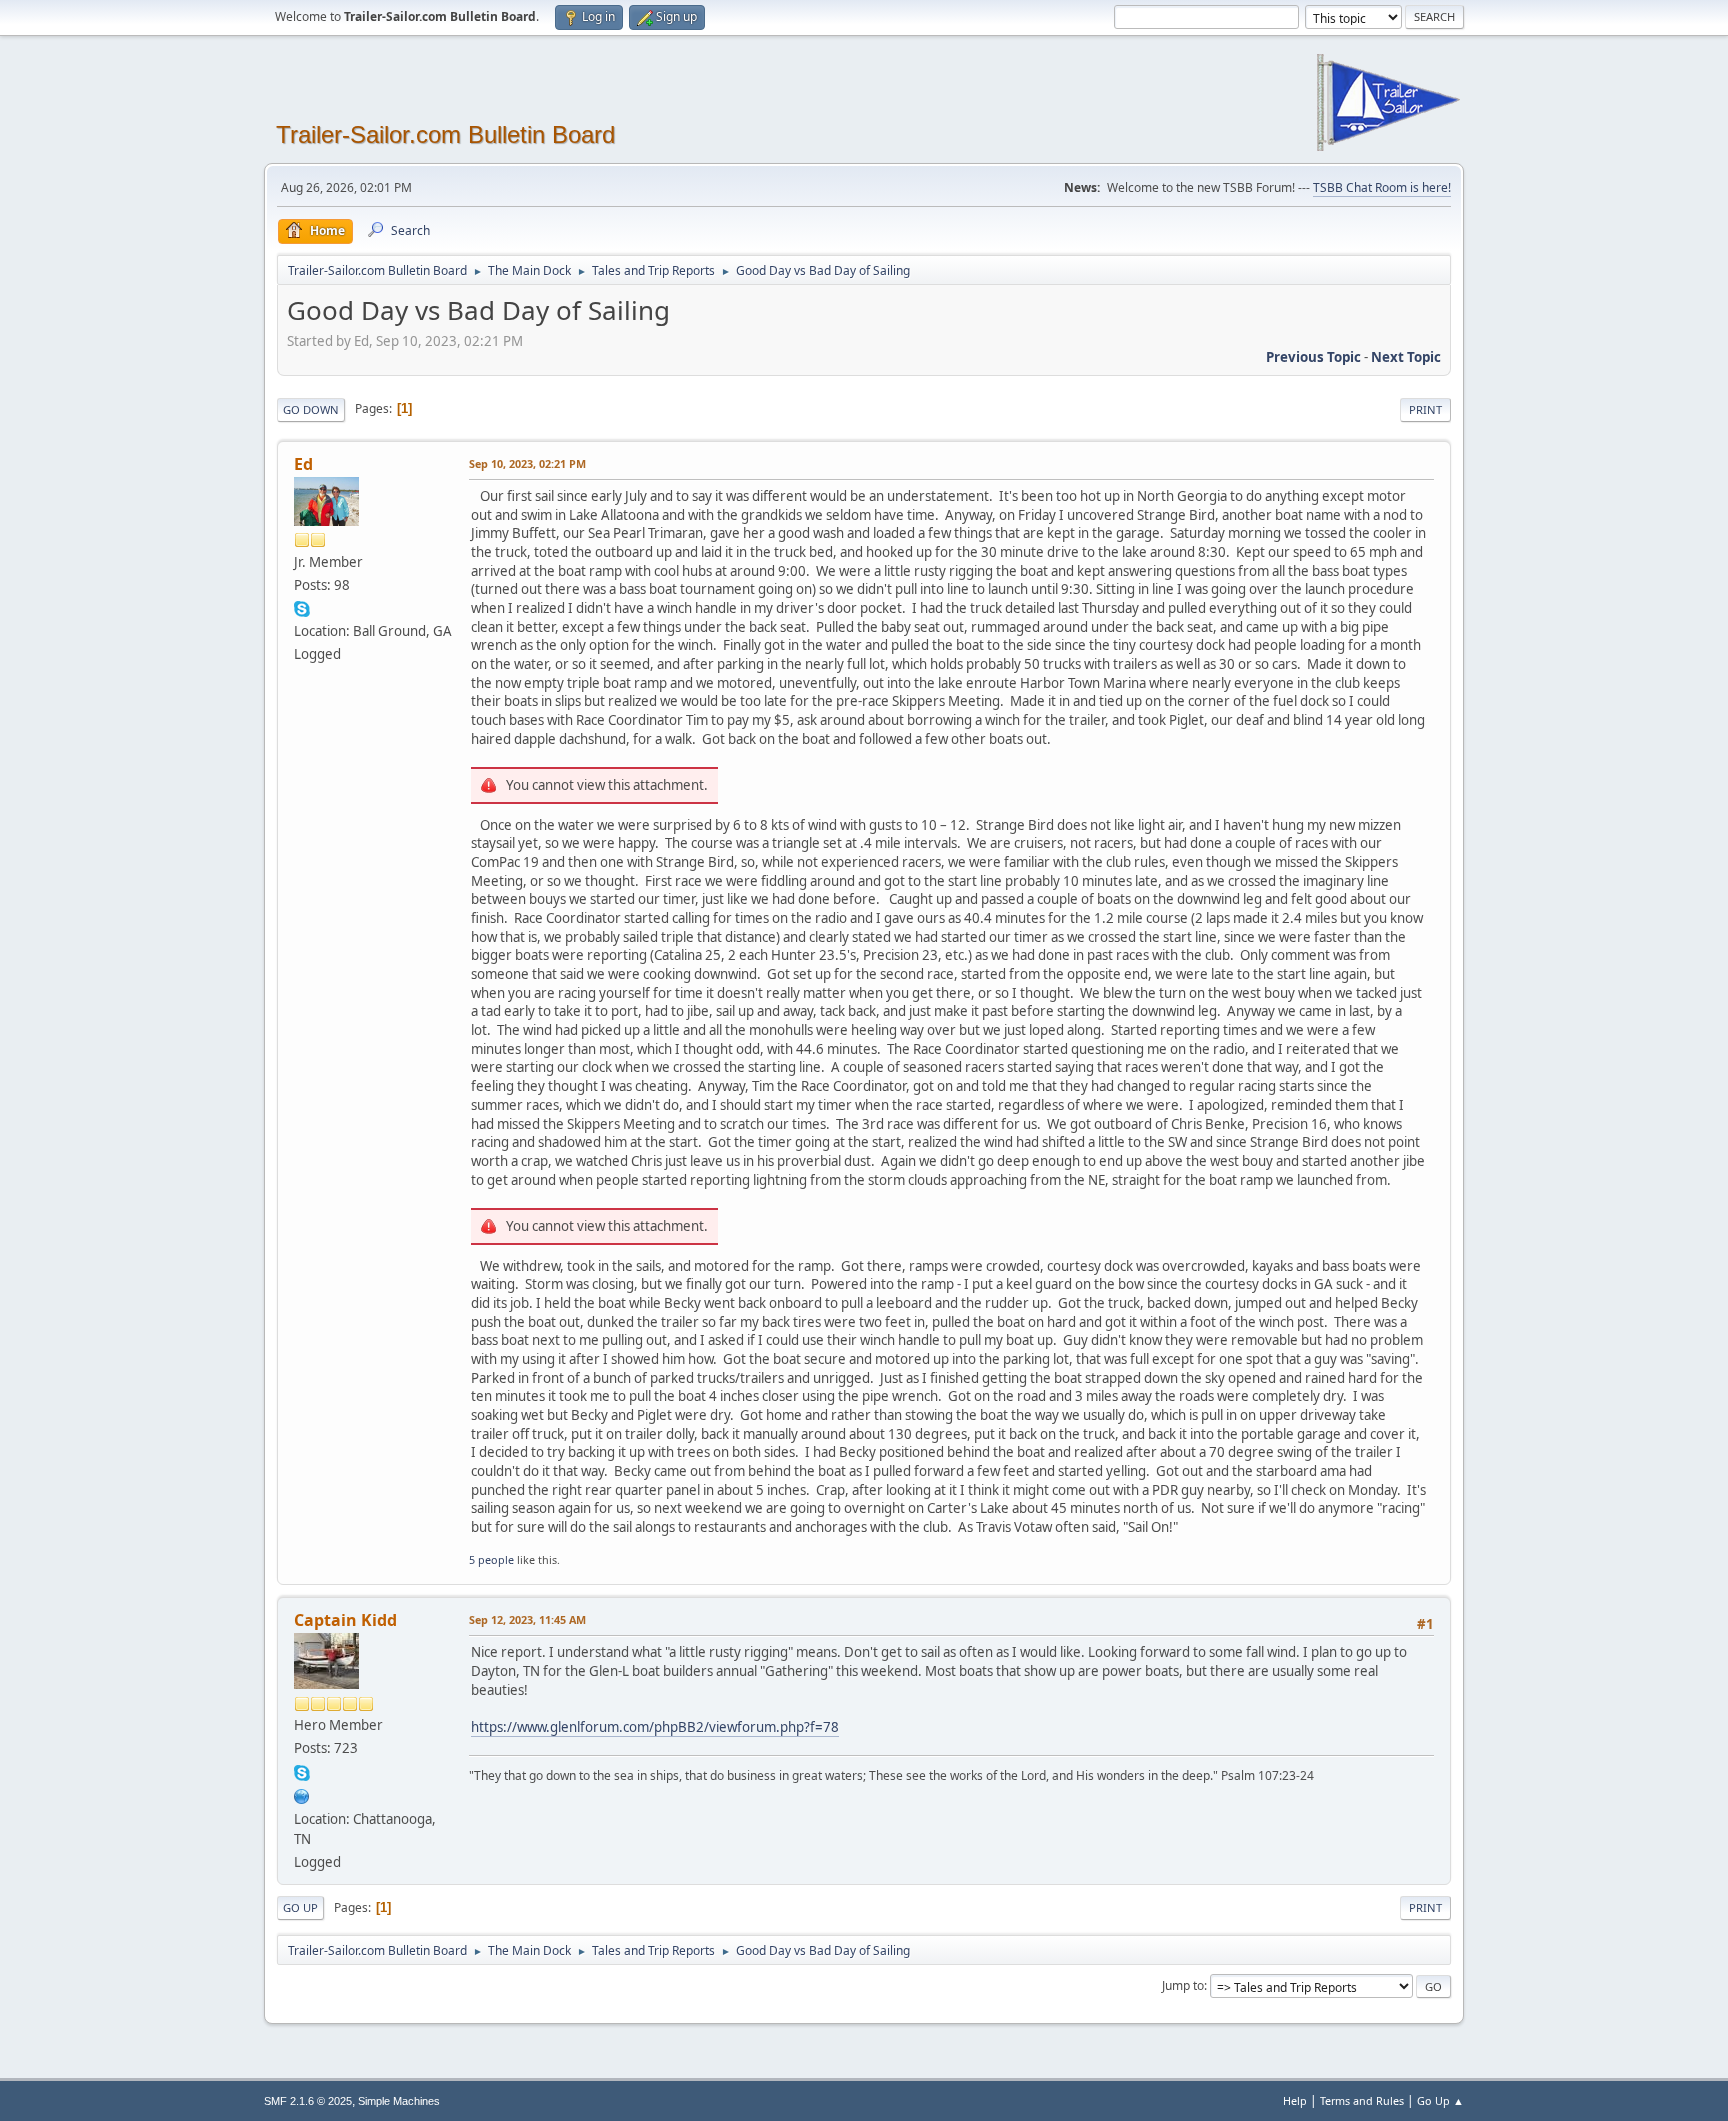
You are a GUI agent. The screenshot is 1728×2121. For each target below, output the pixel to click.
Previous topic (1313, 357)
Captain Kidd (345, 1620)
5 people (491, 1559)
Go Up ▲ (1440, 2100)
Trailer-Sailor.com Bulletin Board (445, 134)
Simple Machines (399, 2101)
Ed (303, 464)
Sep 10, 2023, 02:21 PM (527, 463)
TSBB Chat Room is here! (1382, 187)
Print (1425, 409)
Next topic (1406, 357)
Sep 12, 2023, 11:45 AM (527, 1619)
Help (1295, 2100)
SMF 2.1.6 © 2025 (308, 2101)
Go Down (311, 409)
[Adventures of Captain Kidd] (302, 1794)
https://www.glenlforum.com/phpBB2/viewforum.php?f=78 (655, 1727)
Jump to (1183, 1985)
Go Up (300, 1907)
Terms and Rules (1362, 2100)
